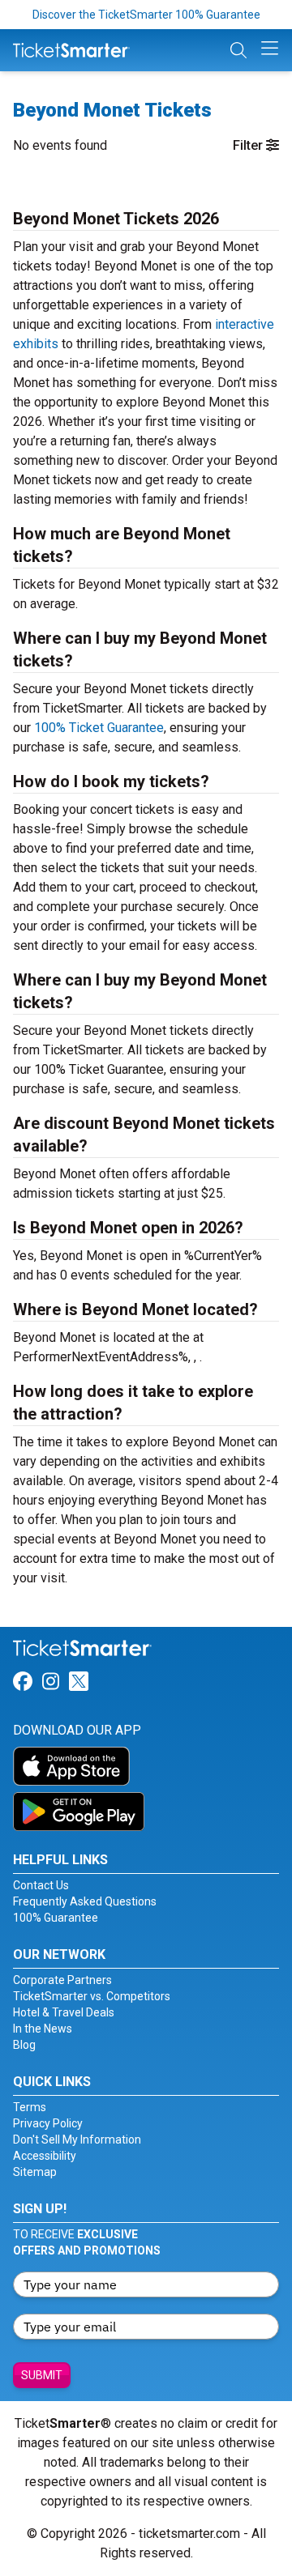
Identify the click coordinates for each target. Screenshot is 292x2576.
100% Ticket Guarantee (99, 728)
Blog (24, 2045)
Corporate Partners (62, 1980)
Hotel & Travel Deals (64, 2012)
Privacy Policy (48, 2123)
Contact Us (41, 1885)
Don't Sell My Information (77, 2140)
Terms (30, 2107)
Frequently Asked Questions (85, 1901)
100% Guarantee (56, 1918)
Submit (42, 2375)
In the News (43, 2029)
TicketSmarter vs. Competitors (92, 1996)
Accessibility (45, 2156)
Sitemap (35, 2172)
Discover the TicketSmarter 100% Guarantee (146, 15)
